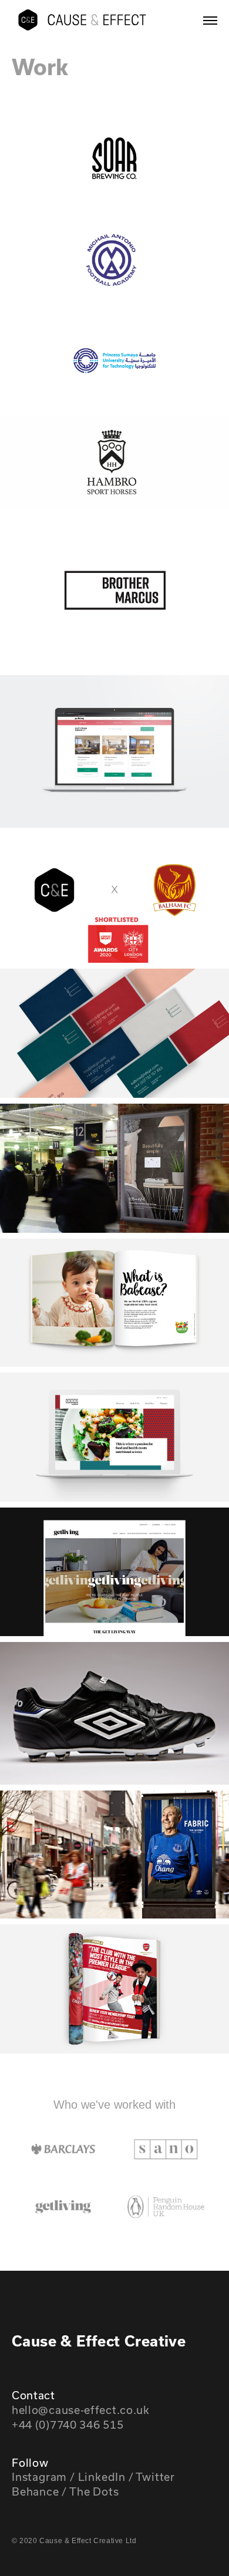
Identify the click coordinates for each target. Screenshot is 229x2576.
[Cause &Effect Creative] (82, 20)
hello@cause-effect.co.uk (81, 2410)
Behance (36, 2491)
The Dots (94, 2491)
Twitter (155, 2477)
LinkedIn (102, 2477)
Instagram (39, 2477)
